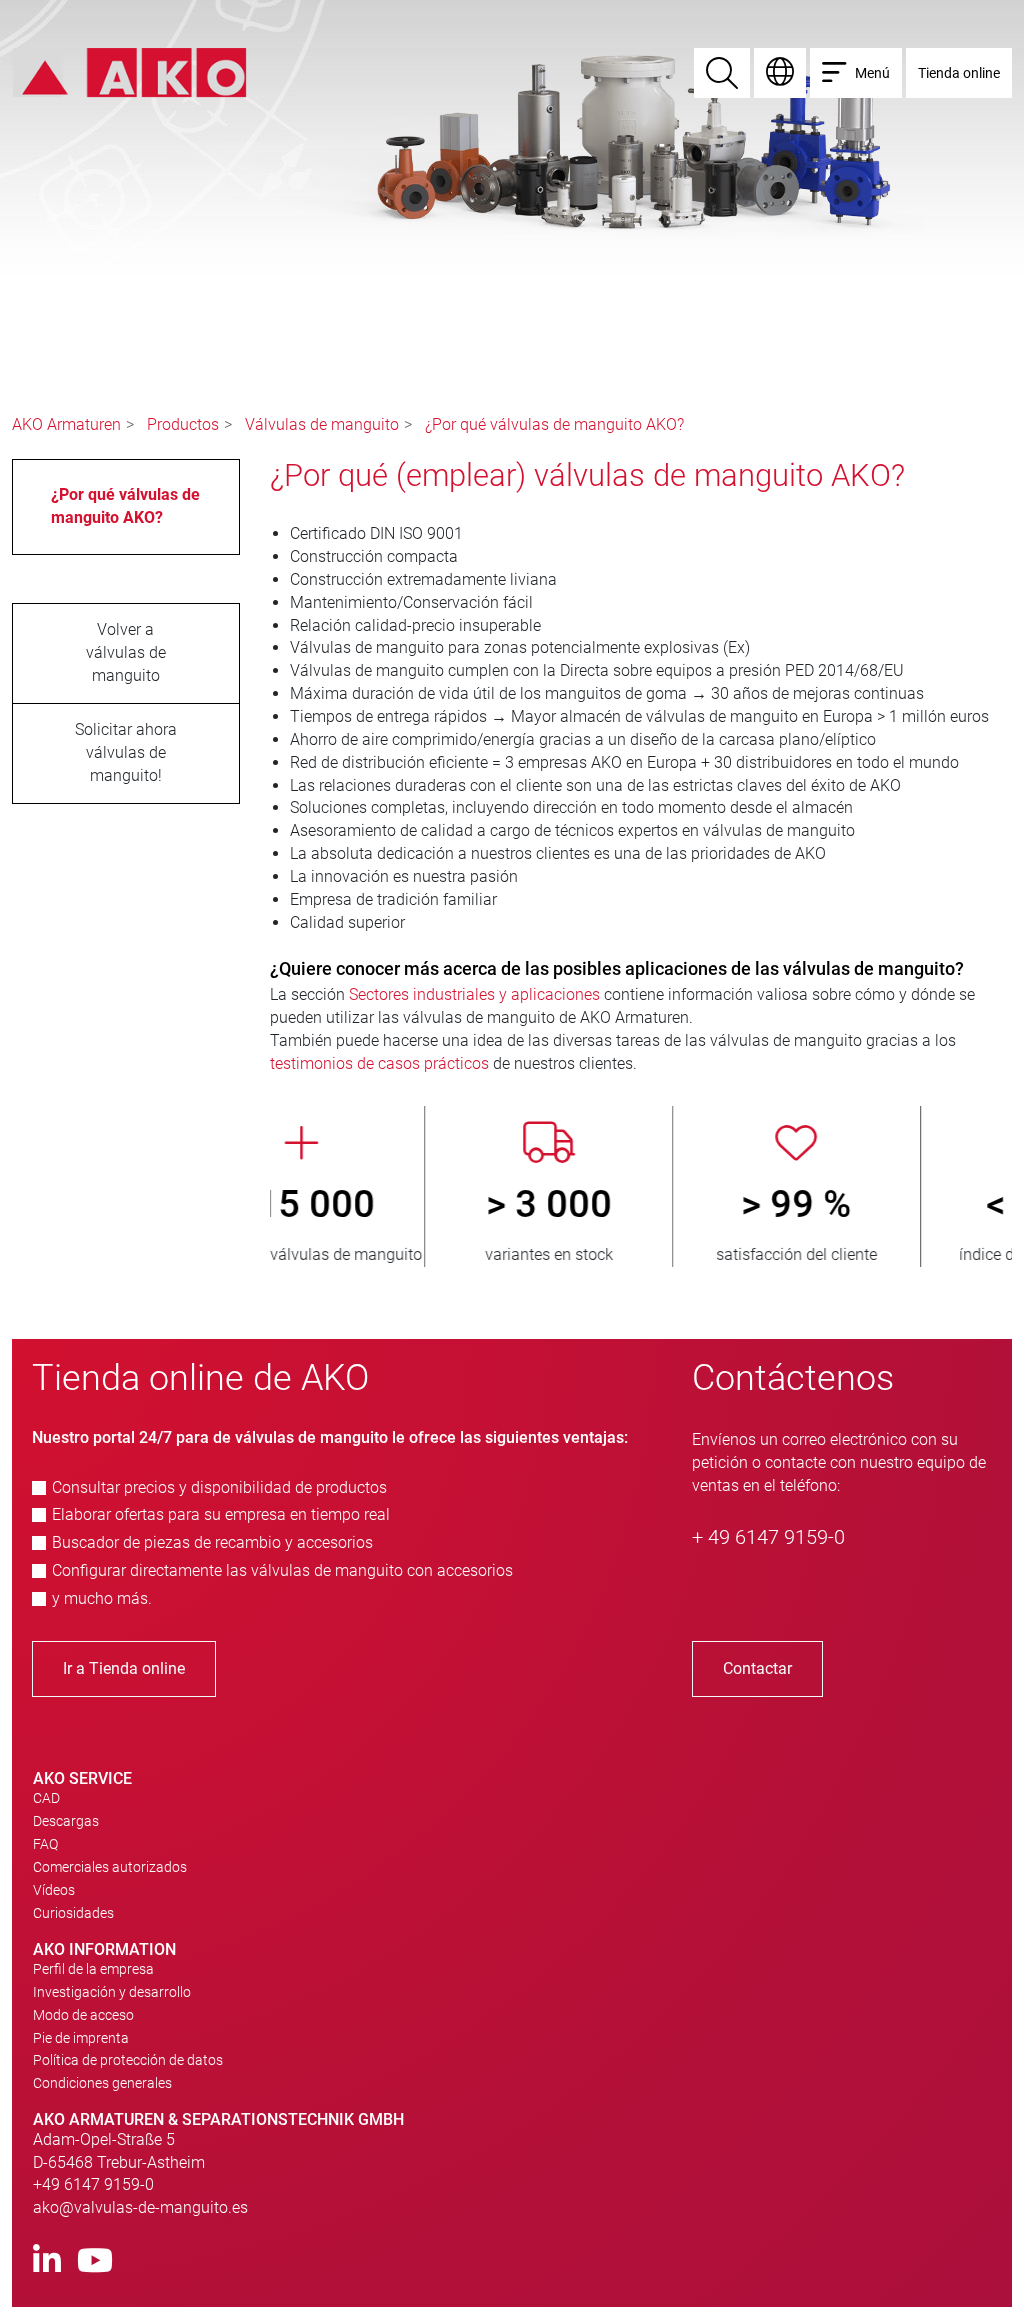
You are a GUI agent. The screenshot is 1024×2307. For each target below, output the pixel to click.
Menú (872, 73)
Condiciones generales (102, 2083)
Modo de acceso (83, 2015)
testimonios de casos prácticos (379, 1063)
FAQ (45, 1844)
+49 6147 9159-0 (93, 2184)
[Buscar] (722, 73)
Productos (183, 424)
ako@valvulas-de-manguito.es (140, 2207)
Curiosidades (73, 1913)
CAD (46, 1798)
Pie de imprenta (81, 2038)
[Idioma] (780, 73)
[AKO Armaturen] (129, 71)
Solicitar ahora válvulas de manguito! (126, 752)
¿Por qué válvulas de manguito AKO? (554, 424)
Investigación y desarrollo (112, 1992)
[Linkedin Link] (47, 2261)
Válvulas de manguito (322, 424)
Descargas (66, 1821)
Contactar (757, 1668)
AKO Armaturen (66, 424)
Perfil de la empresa (93, 1969)
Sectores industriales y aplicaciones (474, 994)
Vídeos (54, 1890)
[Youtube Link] (95, 2261)
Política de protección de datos (128, 2060)
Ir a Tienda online (124, 1668)
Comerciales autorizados (110, 1867)
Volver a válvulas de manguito (126, 652)
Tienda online (959, 73)
